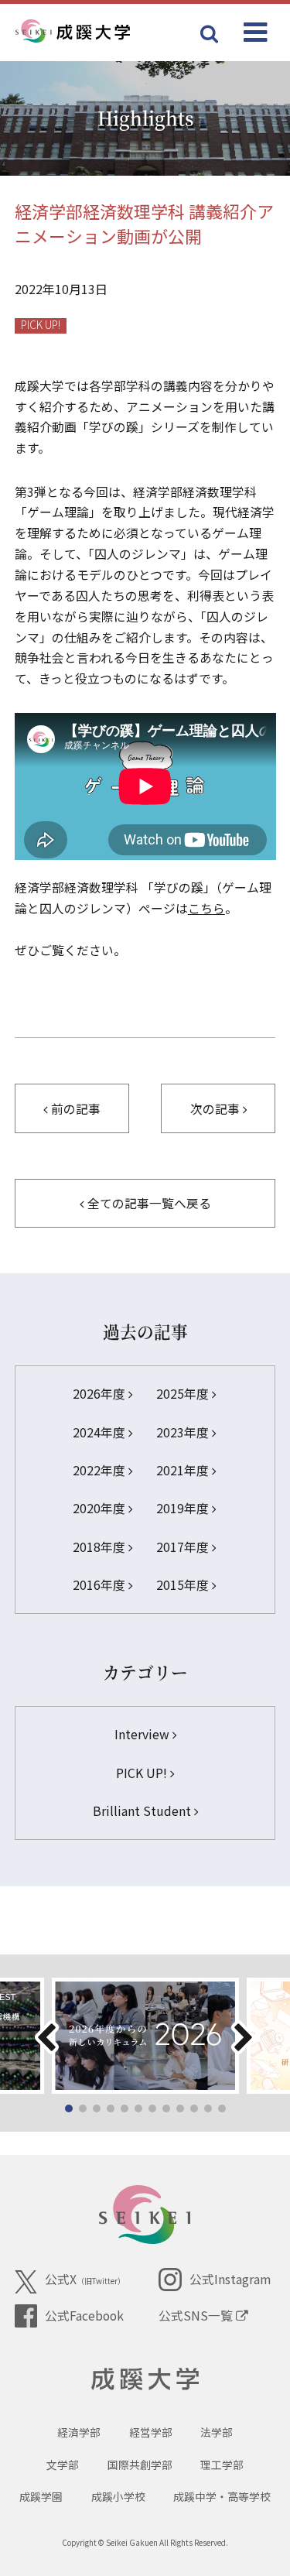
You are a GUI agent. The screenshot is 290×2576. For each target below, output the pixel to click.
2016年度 (101, 1585)
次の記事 (217, 1109)
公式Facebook (84, 2316)
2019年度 (184, 1508)
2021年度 (184, 1470)
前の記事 (74, 1109)
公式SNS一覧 (197, 2316)
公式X (85, 2279)
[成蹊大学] (98, 32)
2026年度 (101, 1394)
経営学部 (151, 2432)
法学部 (217, 2432)
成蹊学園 (41, 2496)
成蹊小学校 (118, 2496)
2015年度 (184, 1585)
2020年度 (101, 1508)
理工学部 (222, 2465)
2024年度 (101, 1432)
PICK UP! (41, 325)
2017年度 (184, 1547)
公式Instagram (230, 2279)
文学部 (63, 2465)
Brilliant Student (143, 1811)
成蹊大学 (145, 2379)
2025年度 (184, 1394)
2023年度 (184, 1432)
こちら (206, 908)
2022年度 (101, 1470)
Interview (143, 1734)
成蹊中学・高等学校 (222, 2496)
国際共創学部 (140, 2465)
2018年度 (101, 1547)
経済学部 (79, 2432)
